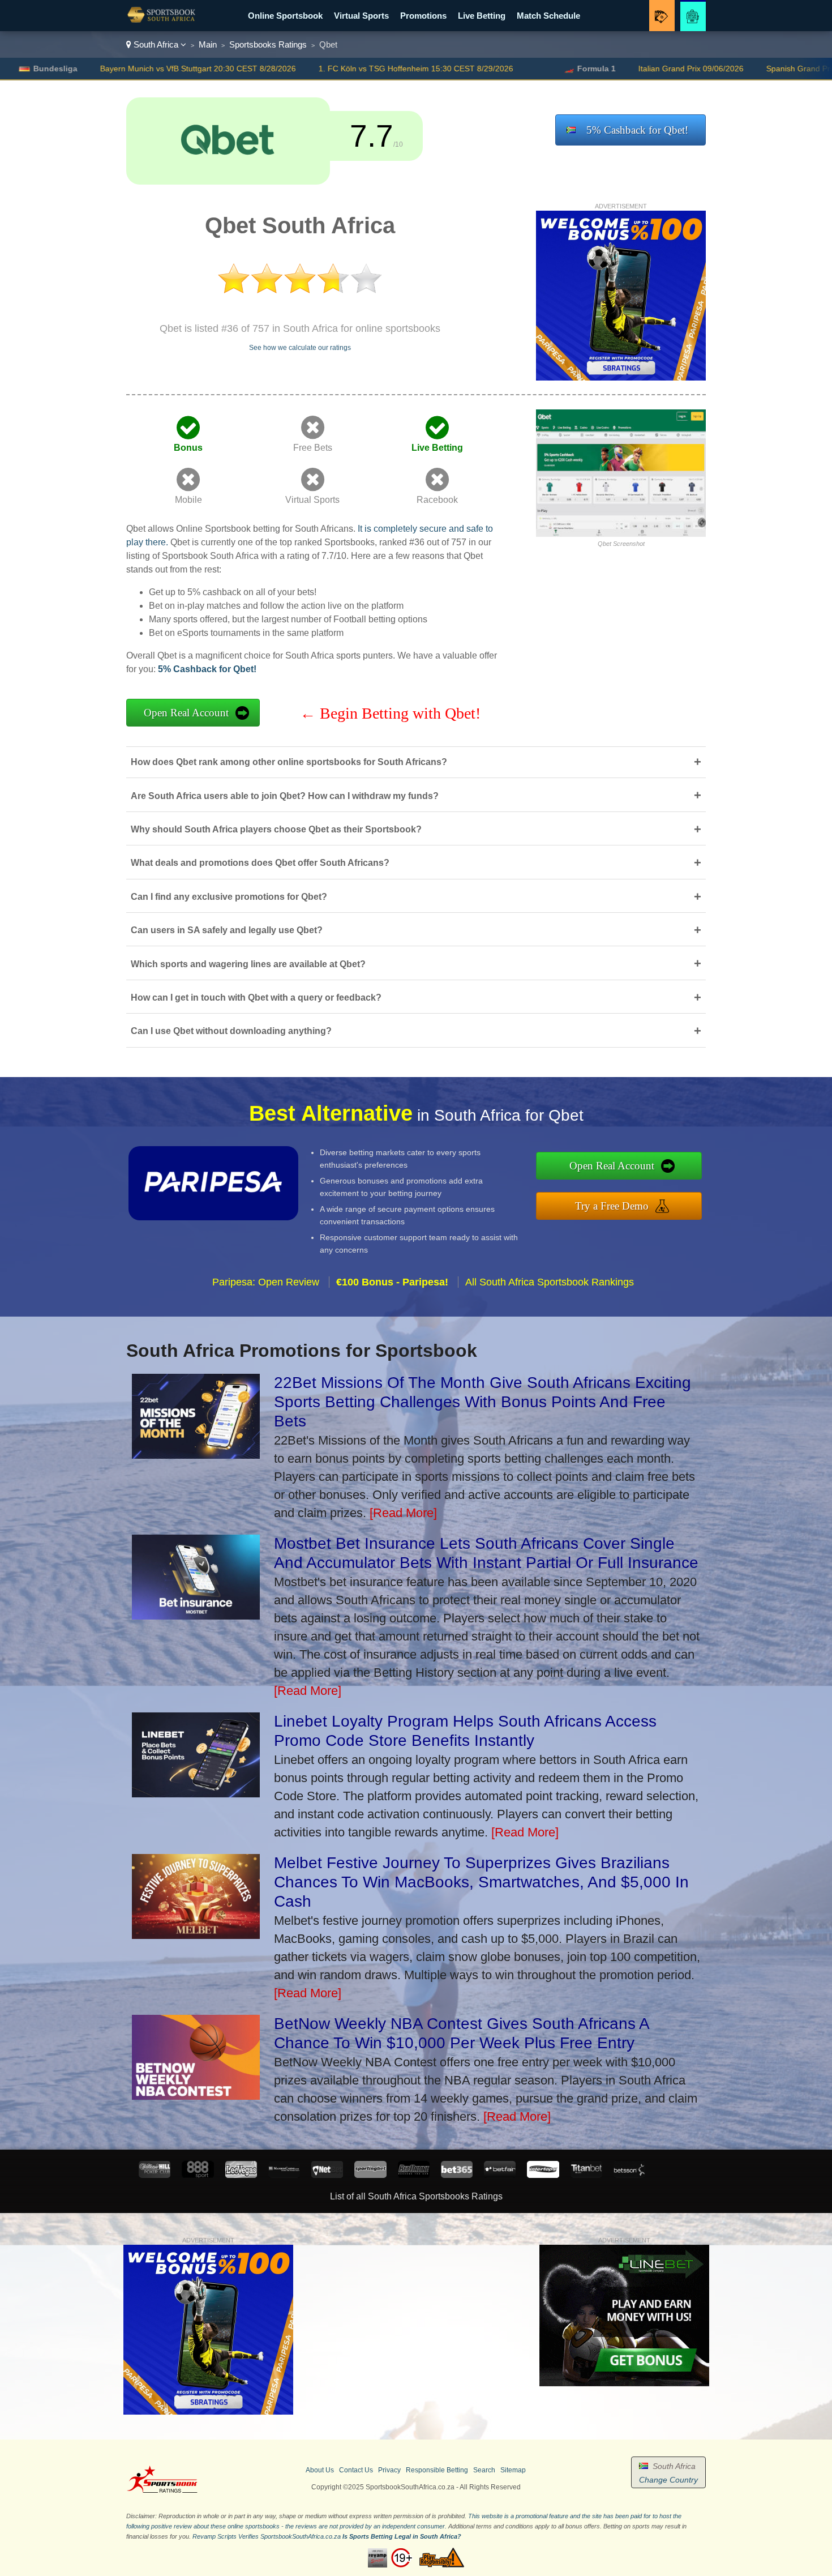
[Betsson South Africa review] (629, 2175)
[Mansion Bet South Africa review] (284, 2175)
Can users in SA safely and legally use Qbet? (416, 930)
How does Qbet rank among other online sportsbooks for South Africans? (416, 762)
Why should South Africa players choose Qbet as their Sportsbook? (416, 829)
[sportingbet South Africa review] (370, 2175)
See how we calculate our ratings (300, 348)
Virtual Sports (361, 16)
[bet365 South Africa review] (457, 2175)
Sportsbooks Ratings (268, 44)
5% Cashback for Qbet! (637, 130)
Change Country (668, 2480)
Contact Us (356, 2470)
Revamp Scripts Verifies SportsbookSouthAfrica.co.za (267, 2536)
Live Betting (482, 16)
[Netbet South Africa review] (327, 2175)
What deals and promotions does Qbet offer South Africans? (416, 863)
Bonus (188, 448)
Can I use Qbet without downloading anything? (416, 1031)
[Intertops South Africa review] (543, 2175)
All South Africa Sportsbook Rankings (550, 1282)
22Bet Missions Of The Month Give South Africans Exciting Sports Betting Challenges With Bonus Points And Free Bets (483, 1402)
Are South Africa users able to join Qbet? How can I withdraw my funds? (416, 795)
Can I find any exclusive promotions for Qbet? (416, 897)
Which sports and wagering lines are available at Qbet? (416, 964)
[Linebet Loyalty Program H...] (196, 1793)
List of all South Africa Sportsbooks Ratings (416, 2196)
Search (484, 2470)
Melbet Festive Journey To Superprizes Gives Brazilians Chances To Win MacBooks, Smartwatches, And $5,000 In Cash (481, 1882)
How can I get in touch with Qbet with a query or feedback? (416, 997)
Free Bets (313, 448)
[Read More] (403, 1513)
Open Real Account (186, 713)
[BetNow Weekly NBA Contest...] (196, 2096)
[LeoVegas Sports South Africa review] (241, 2175)
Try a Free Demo (612, 1206)
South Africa (156, 44)
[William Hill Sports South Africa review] (155, 2175)
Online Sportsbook (285, 16)
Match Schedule (548, 16)
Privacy (389, 2470)
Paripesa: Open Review (266, 1282)
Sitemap (513, 2470)
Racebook (437, 500)
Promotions (423, 16)
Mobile (188, 500)
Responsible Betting (437, 2470)
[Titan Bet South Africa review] (586, 2175)
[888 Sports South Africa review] (198, 2175)
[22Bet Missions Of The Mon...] (196, 1454)
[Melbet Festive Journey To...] (196, 1935)
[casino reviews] (162, 2491)
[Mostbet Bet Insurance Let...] (196, 1615)
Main (208, 44)
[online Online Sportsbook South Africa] (161, 23)
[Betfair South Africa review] (500, 2175)
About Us (320, 2470)
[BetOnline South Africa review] (414, 2175)
